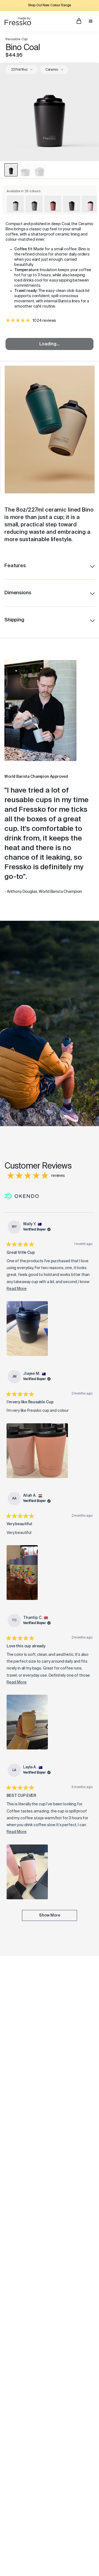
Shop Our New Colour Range (50, 5)
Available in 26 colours (24, 191)
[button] (27, 1329)
